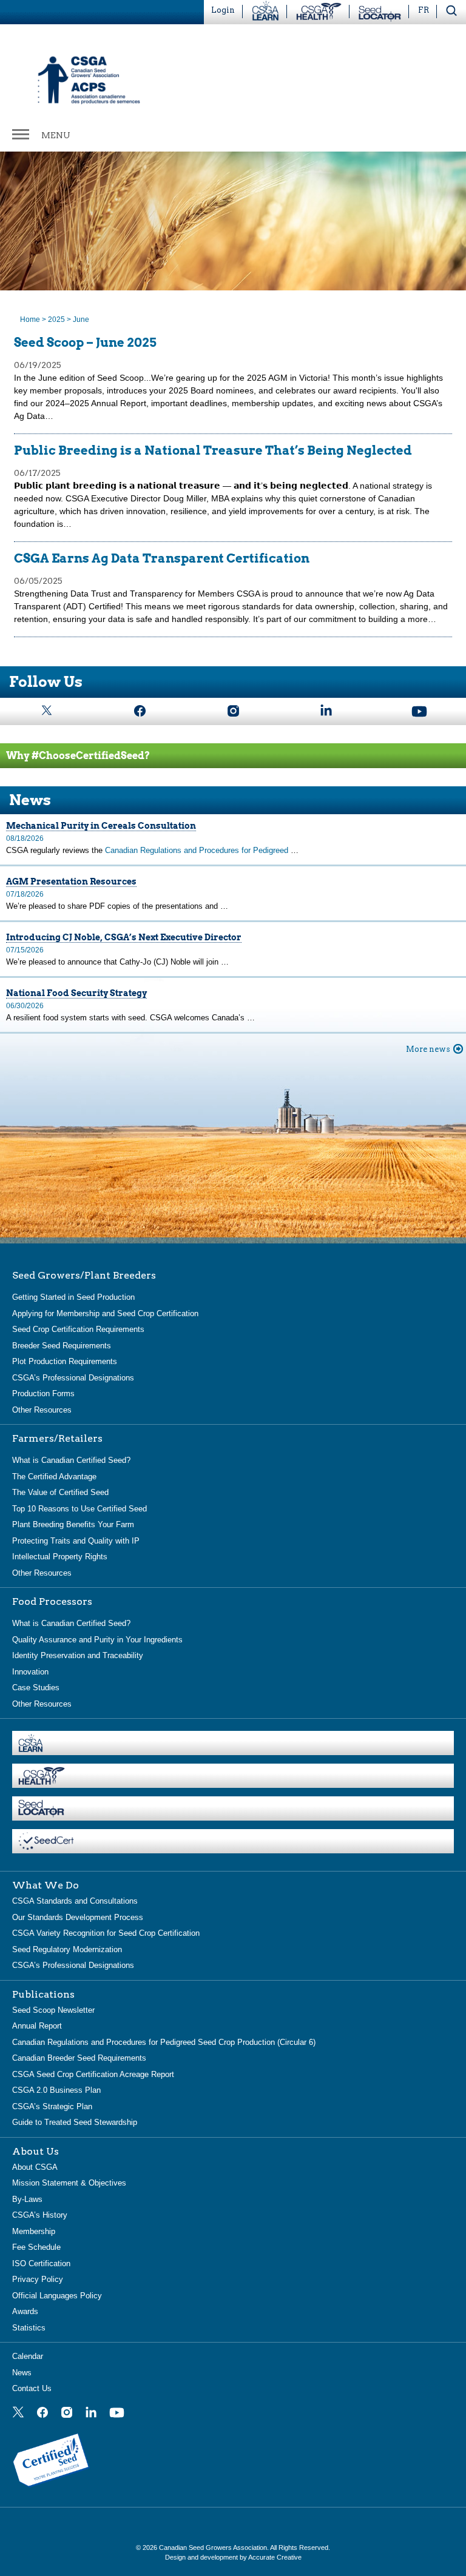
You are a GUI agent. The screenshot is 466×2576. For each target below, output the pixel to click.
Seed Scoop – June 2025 (85, 343)
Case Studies (36, 1688)
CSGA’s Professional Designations (73, 1378)
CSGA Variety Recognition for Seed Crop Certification (106, 1933)
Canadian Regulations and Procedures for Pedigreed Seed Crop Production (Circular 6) (164, 2042)
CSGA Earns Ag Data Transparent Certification (162, 558)
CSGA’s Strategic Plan (52, 2106)
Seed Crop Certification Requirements (78, 1329)
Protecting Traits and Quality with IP (76, 1541)
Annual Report (37, 2026)
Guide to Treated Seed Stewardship (75, 2122)
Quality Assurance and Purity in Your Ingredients (97, 1640)
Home (30, 319)
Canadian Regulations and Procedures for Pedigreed (198, 850)
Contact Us (32, 2388)
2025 (56, 319)
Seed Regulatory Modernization (67, 1949)
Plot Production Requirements (65, 1361)
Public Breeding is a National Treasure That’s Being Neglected (213, 450)
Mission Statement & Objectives (69, 2183)
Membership (34, 2231)
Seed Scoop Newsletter (53, 2010)
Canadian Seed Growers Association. (214, 2548)
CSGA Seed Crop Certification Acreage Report (93, 2074)
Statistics (29, 2328)
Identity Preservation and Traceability (78, 1655)
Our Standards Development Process (78, 1917)
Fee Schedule (36, 2247)
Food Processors (52, 1602)
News (22, 2373)
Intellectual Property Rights (60, 1557)
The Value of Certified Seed (60, 1492)
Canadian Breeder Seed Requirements (79, 2058)
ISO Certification (41, 2263)
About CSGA (35, 2167)
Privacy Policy (38, 2279)
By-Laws (27, 2199)
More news (428, 1049)
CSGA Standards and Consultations (75, 1901)
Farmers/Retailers (57, 1439)
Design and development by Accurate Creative (233, 2557)
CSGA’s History (40, 2215)
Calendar (28, 2356)
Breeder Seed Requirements (62, 1346)
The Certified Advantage (54, 1477)
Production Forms (43, 1393)
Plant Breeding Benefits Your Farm (73, 1524)
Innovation (30, 1672)
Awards (25, 2311)
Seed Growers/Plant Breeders (84, 1276)
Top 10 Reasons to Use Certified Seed (79, 1509)
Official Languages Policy (57, 2296)
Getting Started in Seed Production (73, 1297)
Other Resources (42, 1410)
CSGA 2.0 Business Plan (56, 2090)
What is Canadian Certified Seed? (71, 1460)
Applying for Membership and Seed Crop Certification (105, 1313)
